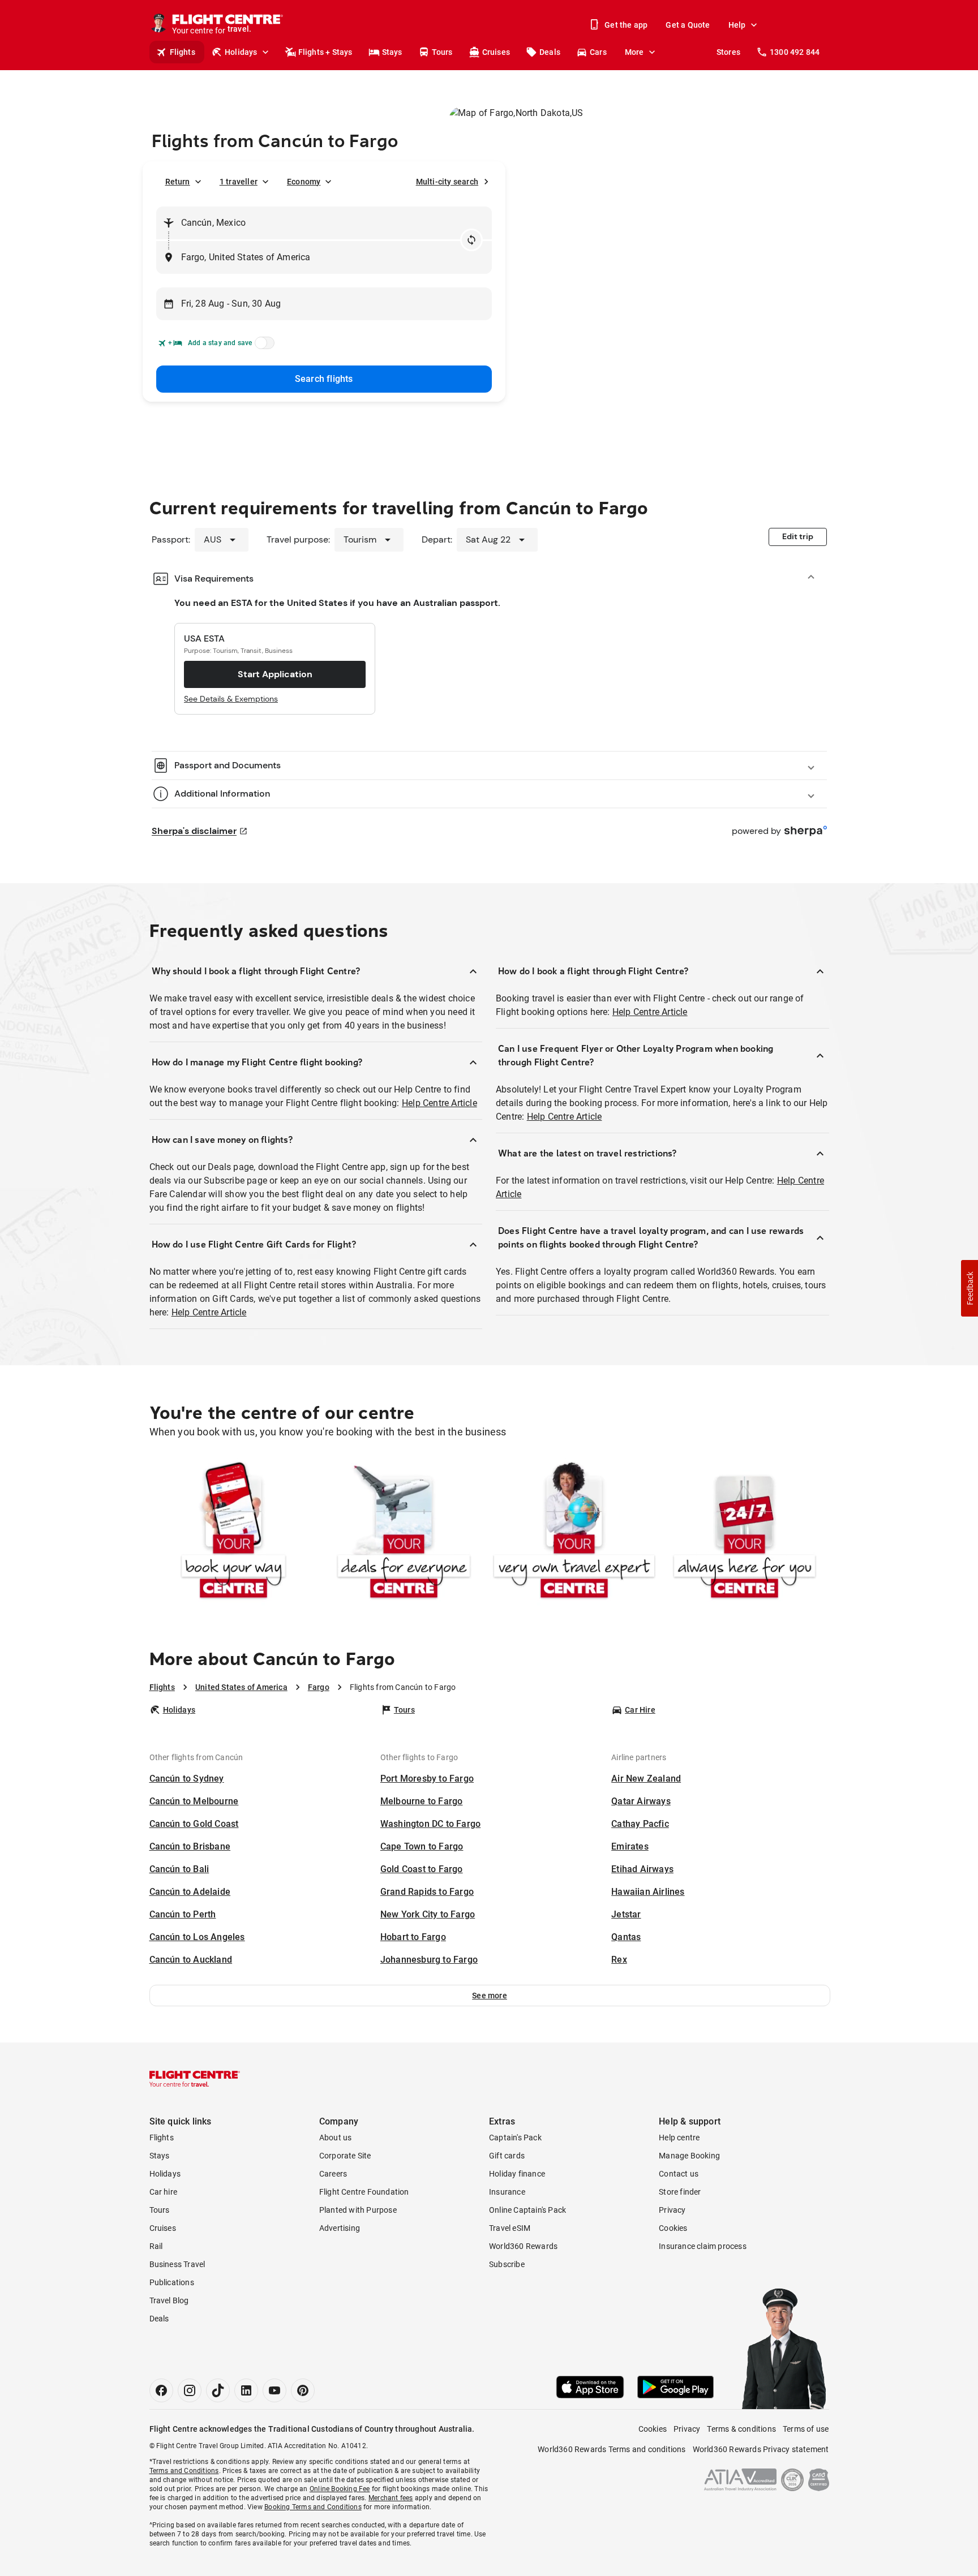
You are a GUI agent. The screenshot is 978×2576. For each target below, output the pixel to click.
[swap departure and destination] (471, 240)
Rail (156, 2246)
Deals (550, 52)
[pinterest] (303, 2390)
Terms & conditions (741, 2429)
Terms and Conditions (184, 2471)
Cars (598, 52)
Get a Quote (688, 25)
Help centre (679, 2138)
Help (737, 25)
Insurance (507, 2192)
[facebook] (161, 2390)
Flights (183, 52)
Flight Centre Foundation (364, 2192)
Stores (728, 52)
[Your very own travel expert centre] (574, 1532)
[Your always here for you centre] (745, 1532)
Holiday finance (517, 2174)
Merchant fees (391, 2498)
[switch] (263, 346)
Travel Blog (169, 2300)
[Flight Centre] (195, 2079)
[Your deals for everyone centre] (404, 1532)
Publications (172, 2282)
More (634, 52)
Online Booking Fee (340, 2489)
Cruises (496, 52)
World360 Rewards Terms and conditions (612, 2449)
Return (178, 182)
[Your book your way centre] (233, 1532)
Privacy (672, 2210)
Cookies (673, 2228)
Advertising (340, 2228)
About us (336, 2138)
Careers (333, 2174)
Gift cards (507, 2156)
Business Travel (177, 2264)
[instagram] (190, 2390)
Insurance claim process (703, 2246)
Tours (442, 52)
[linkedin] (246, 2390)
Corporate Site (345, 2156)
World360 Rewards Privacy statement (761, 2449)
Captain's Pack (515, 2138)
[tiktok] (218, 2390)
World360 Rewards (523, 2246)
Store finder (680, 2192)
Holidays (241, 52)
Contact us (679, 2174)
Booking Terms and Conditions (313, 2507)
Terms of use (806, 2429)
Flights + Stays (325, 52)
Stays (392, 52)
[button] (490, 1996)
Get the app (626, 25)
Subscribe (507, 2264)
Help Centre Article (439, 1103)
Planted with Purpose (358, 2210)
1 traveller (239, 182)
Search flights (324, 379)
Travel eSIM (510, 2228)
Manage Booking (689, 2156)
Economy (304, 182)
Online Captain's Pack (527, 2210)
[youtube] (274, 2390)
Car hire (164, 2192)
